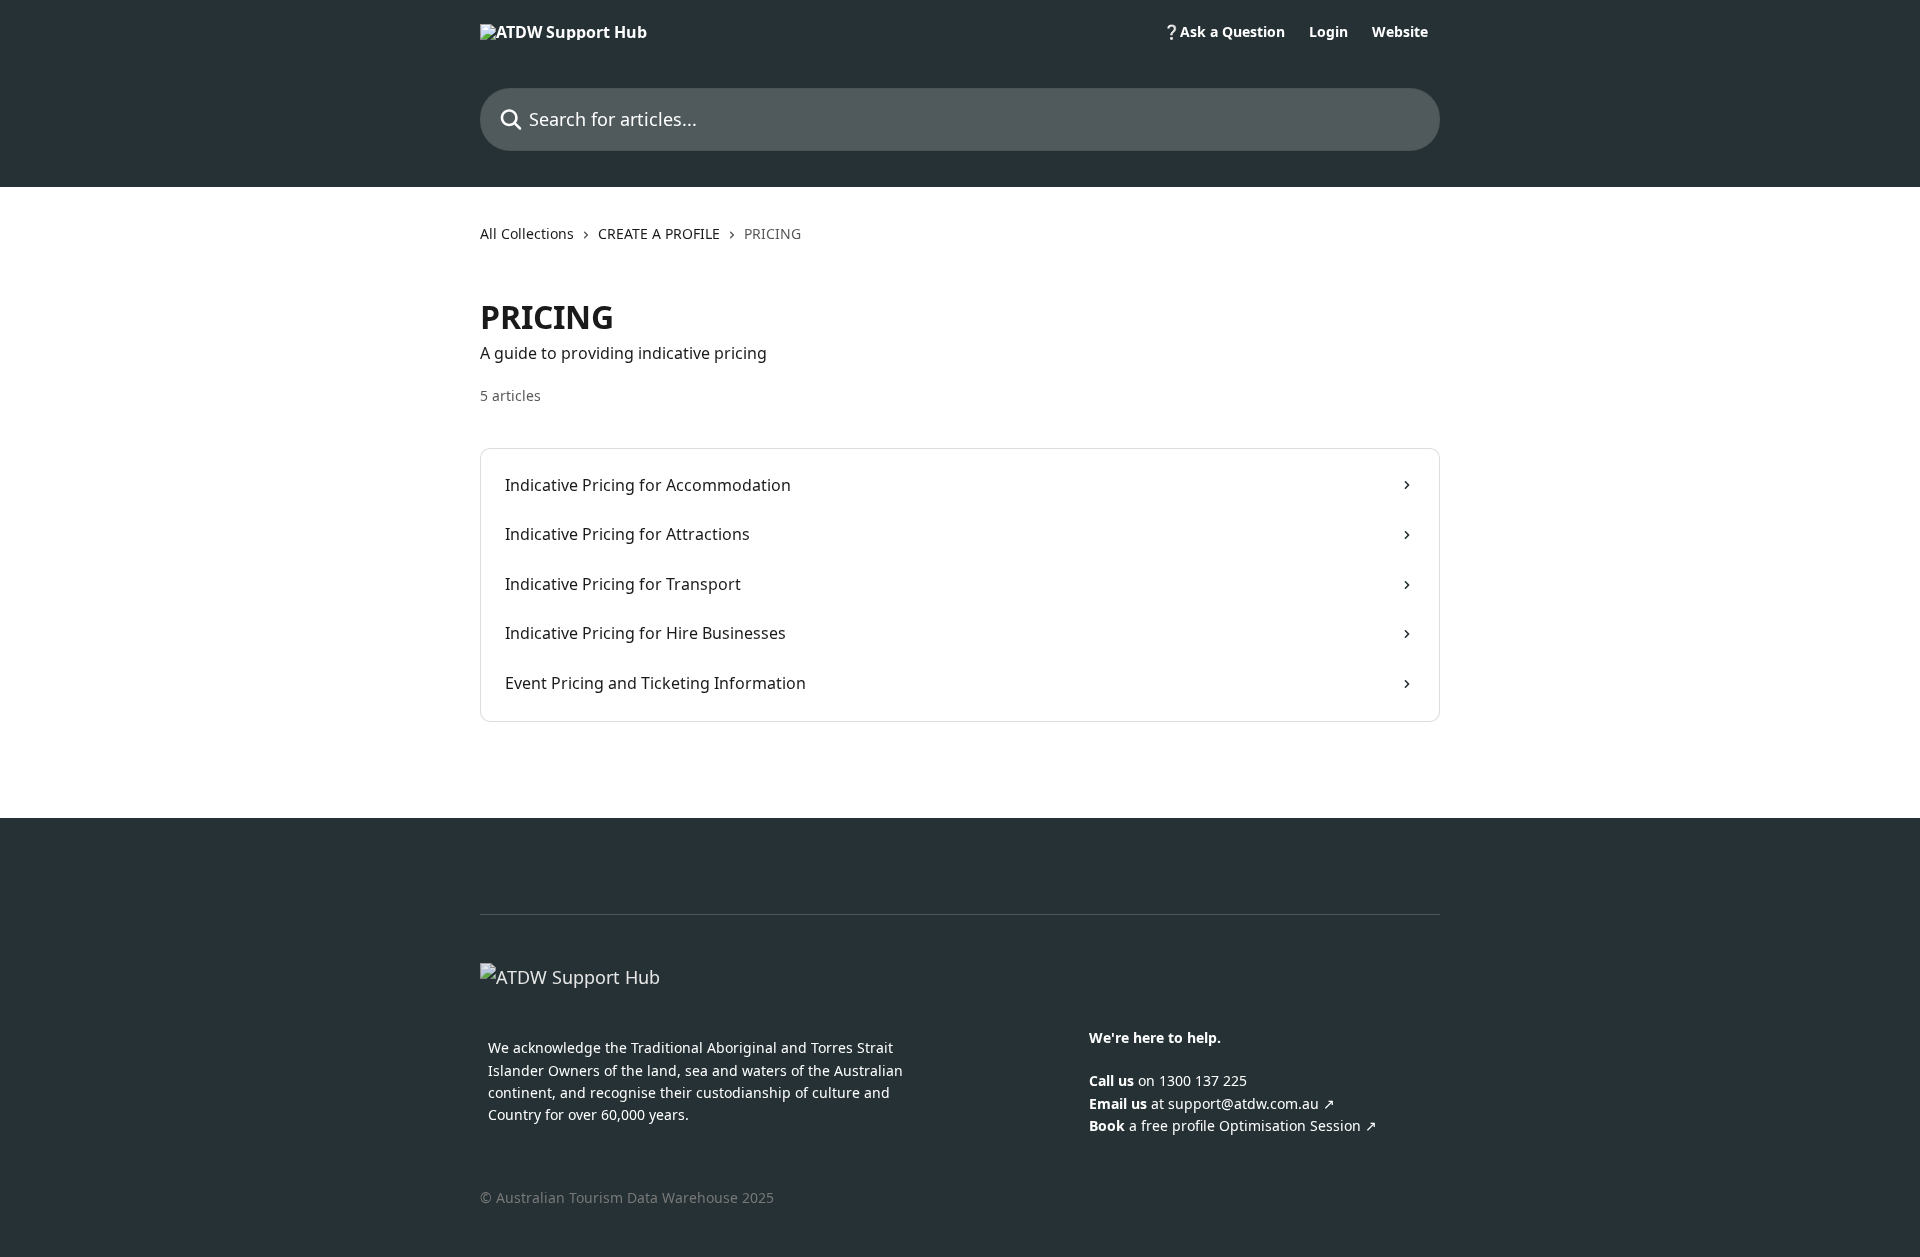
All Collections (527, 233)
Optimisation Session (1292, 1125)
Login (1328, 32)
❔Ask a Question (1224, 32)
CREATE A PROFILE (659, 233)
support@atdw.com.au (1243, 1103)
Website (1400, 32)
